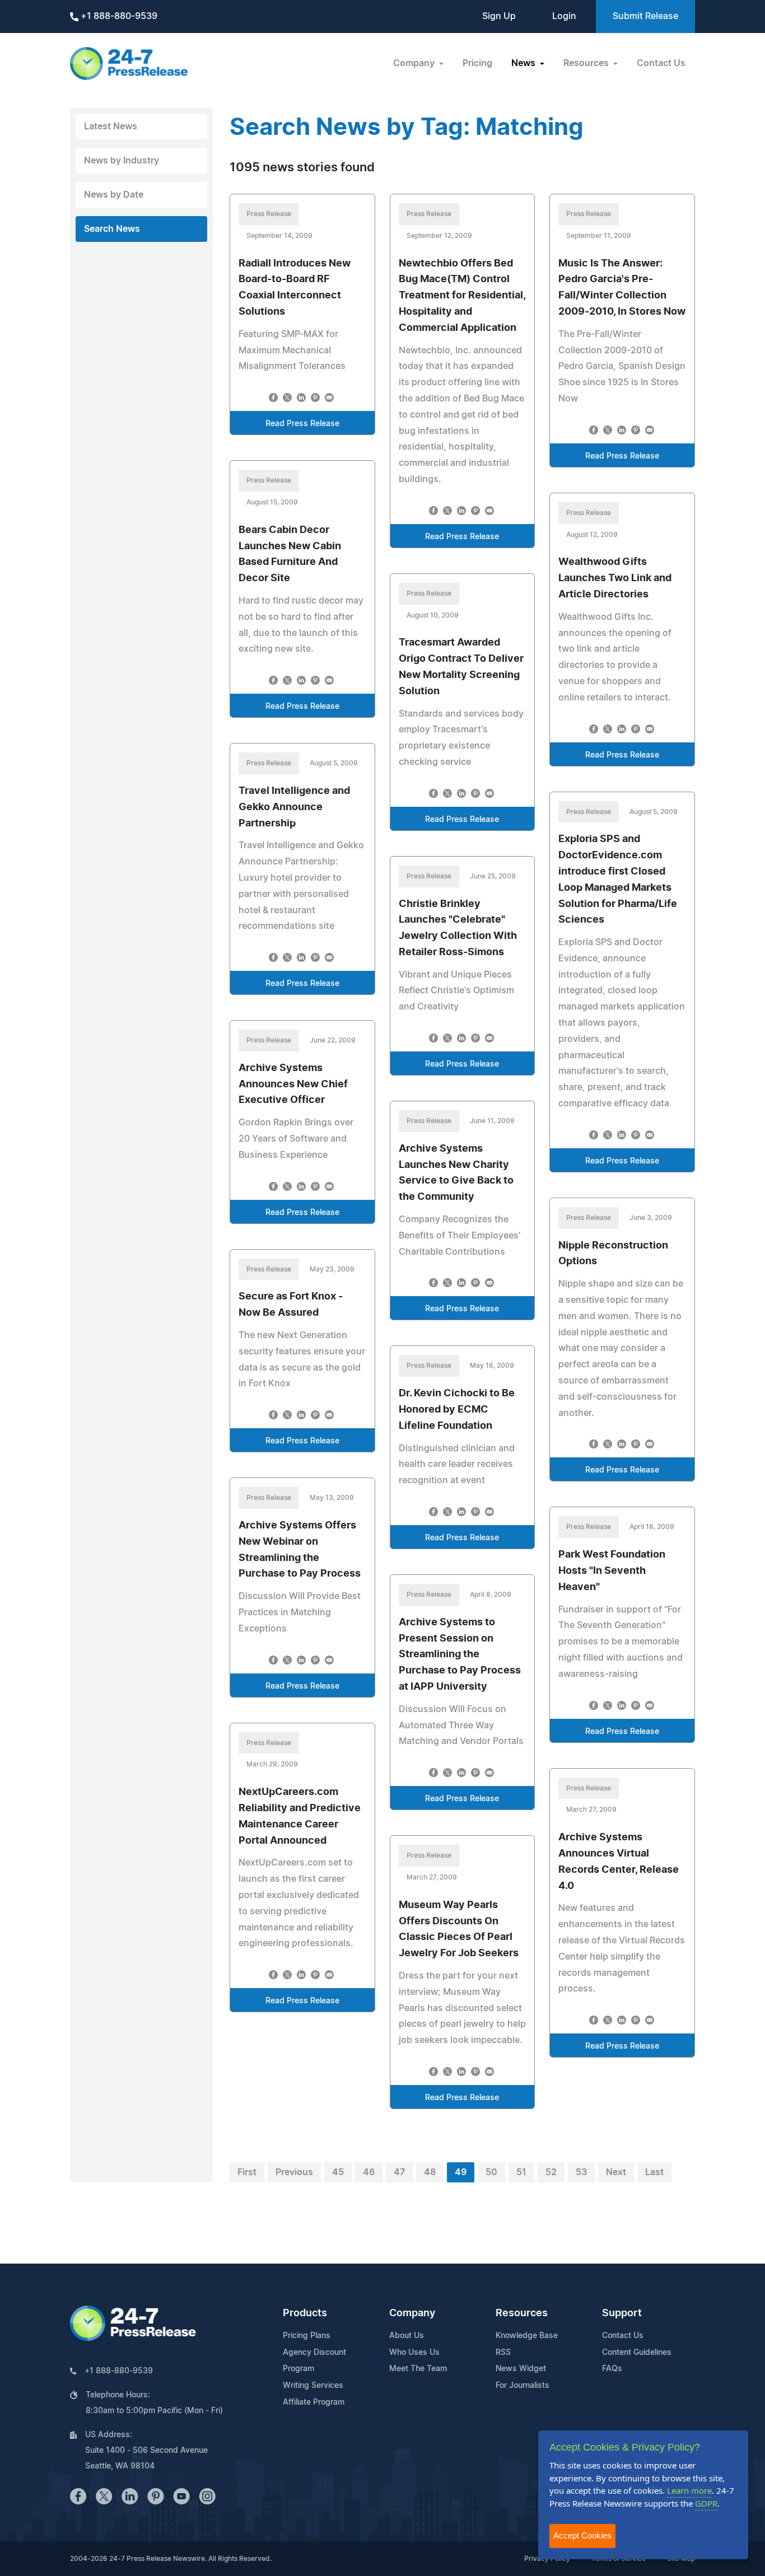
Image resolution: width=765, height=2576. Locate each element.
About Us (407, 2336)
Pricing (477, 63)
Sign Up (499, 16)
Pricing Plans (307, 2336)
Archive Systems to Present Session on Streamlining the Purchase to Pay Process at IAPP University (460, 1655)
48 (430, 2172)
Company (412, 2313)
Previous (294, 2172)
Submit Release (645, 16)
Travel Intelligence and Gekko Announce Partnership (294, 807)
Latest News (111, 127)
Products (305, 2313)
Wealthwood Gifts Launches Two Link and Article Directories (615, 578)
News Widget (521, 2369)
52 (551, 2172)
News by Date (114, 195)
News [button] (524, 63)
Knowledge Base (527, 2336)
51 (521, 2172)
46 (369, 2172)
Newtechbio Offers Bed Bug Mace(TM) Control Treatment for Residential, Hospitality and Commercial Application (462, 296)
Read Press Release (302, 424)
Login (564, 16)
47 (399, 2172)
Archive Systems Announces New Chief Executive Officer (293, 1084)
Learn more (689, 2490)
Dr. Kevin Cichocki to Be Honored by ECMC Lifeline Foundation (457, 1410)
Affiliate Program (314, 2402)
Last (654, 2172)
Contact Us (661, 63)
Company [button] (415, 63)
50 (491, 2172)
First (247, 2172)
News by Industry (122, 161)
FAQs (612, 2369)
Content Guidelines (637, 2353)
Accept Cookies (582, 2535)
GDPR (706, 2503)
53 (581, 2172)
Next (616, 2172)
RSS (503, 2353)
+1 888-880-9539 (118, 16)
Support (622, 2313)
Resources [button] (587, 63)
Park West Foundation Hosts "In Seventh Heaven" (612, 1571)
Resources (522, 2313)
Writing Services (313, 2386)
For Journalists (523, 2386)
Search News (112, 229)
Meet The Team (418, 2369)
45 (338, 2172)
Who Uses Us (414, 2353)
